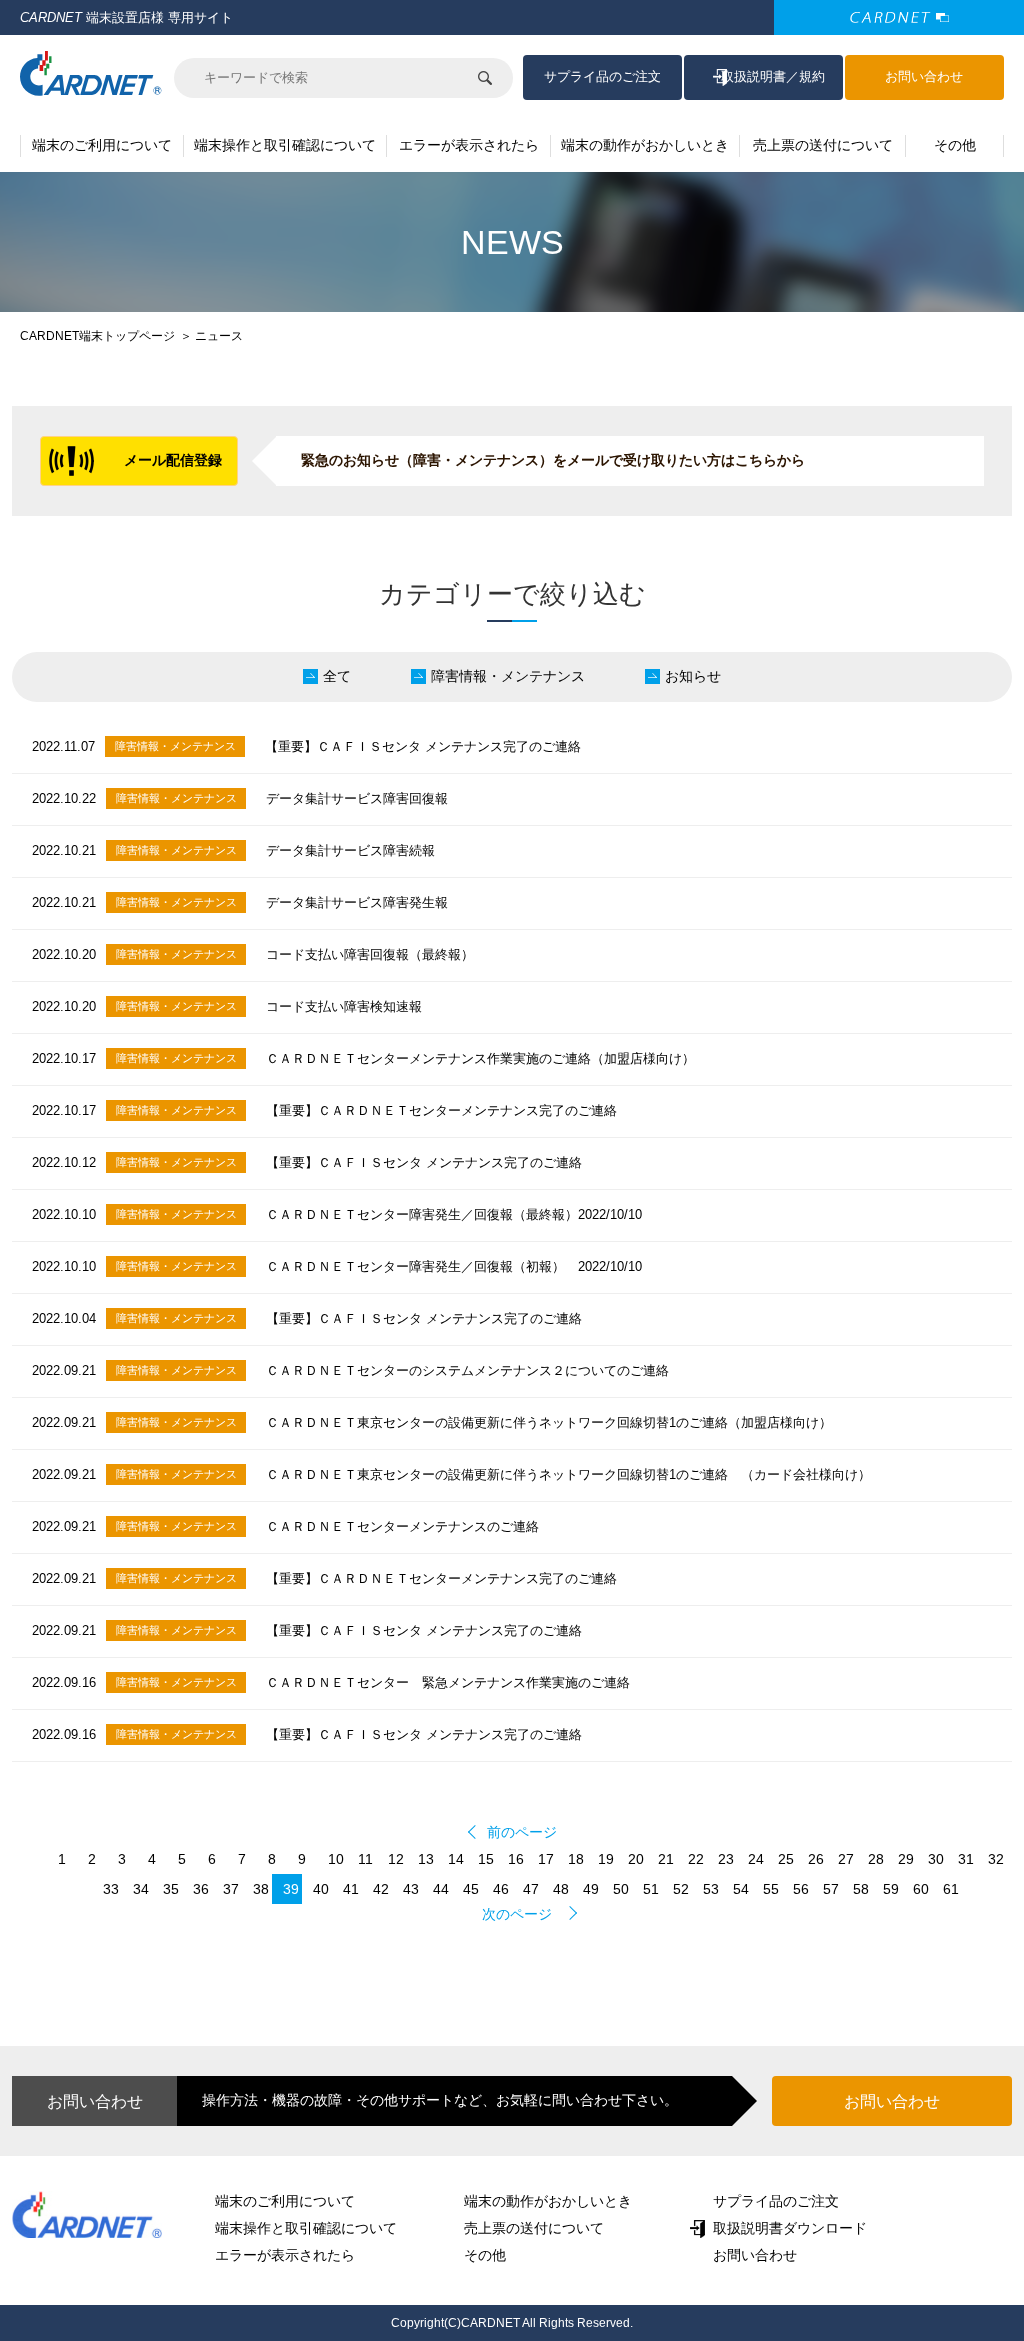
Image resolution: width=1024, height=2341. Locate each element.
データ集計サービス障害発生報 (357, 902)
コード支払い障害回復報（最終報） (370, 954)
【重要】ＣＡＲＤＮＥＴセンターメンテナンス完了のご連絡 (441, 1110)
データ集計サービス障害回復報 (357, 798)
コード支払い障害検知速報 (344, 1006)
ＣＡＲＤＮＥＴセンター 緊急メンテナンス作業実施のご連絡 (448, 1682)
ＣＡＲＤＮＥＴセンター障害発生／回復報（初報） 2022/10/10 (454, 1266)
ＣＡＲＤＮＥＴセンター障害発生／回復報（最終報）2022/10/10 (454, 1214)
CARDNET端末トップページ (97, 336)
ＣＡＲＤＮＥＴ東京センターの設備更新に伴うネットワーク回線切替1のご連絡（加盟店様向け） (549, 1422)
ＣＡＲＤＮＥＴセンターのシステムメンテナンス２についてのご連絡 (467, 1370)
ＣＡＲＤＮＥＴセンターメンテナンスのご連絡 (402, 1526)
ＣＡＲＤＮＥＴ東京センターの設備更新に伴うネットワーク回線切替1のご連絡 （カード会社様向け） (568, 1474)
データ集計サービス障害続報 (350, 850)
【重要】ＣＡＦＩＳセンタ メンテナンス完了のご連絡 (423, 746)
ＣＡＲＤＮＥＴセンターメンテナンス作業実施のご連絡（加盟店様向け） (480, 1058)
